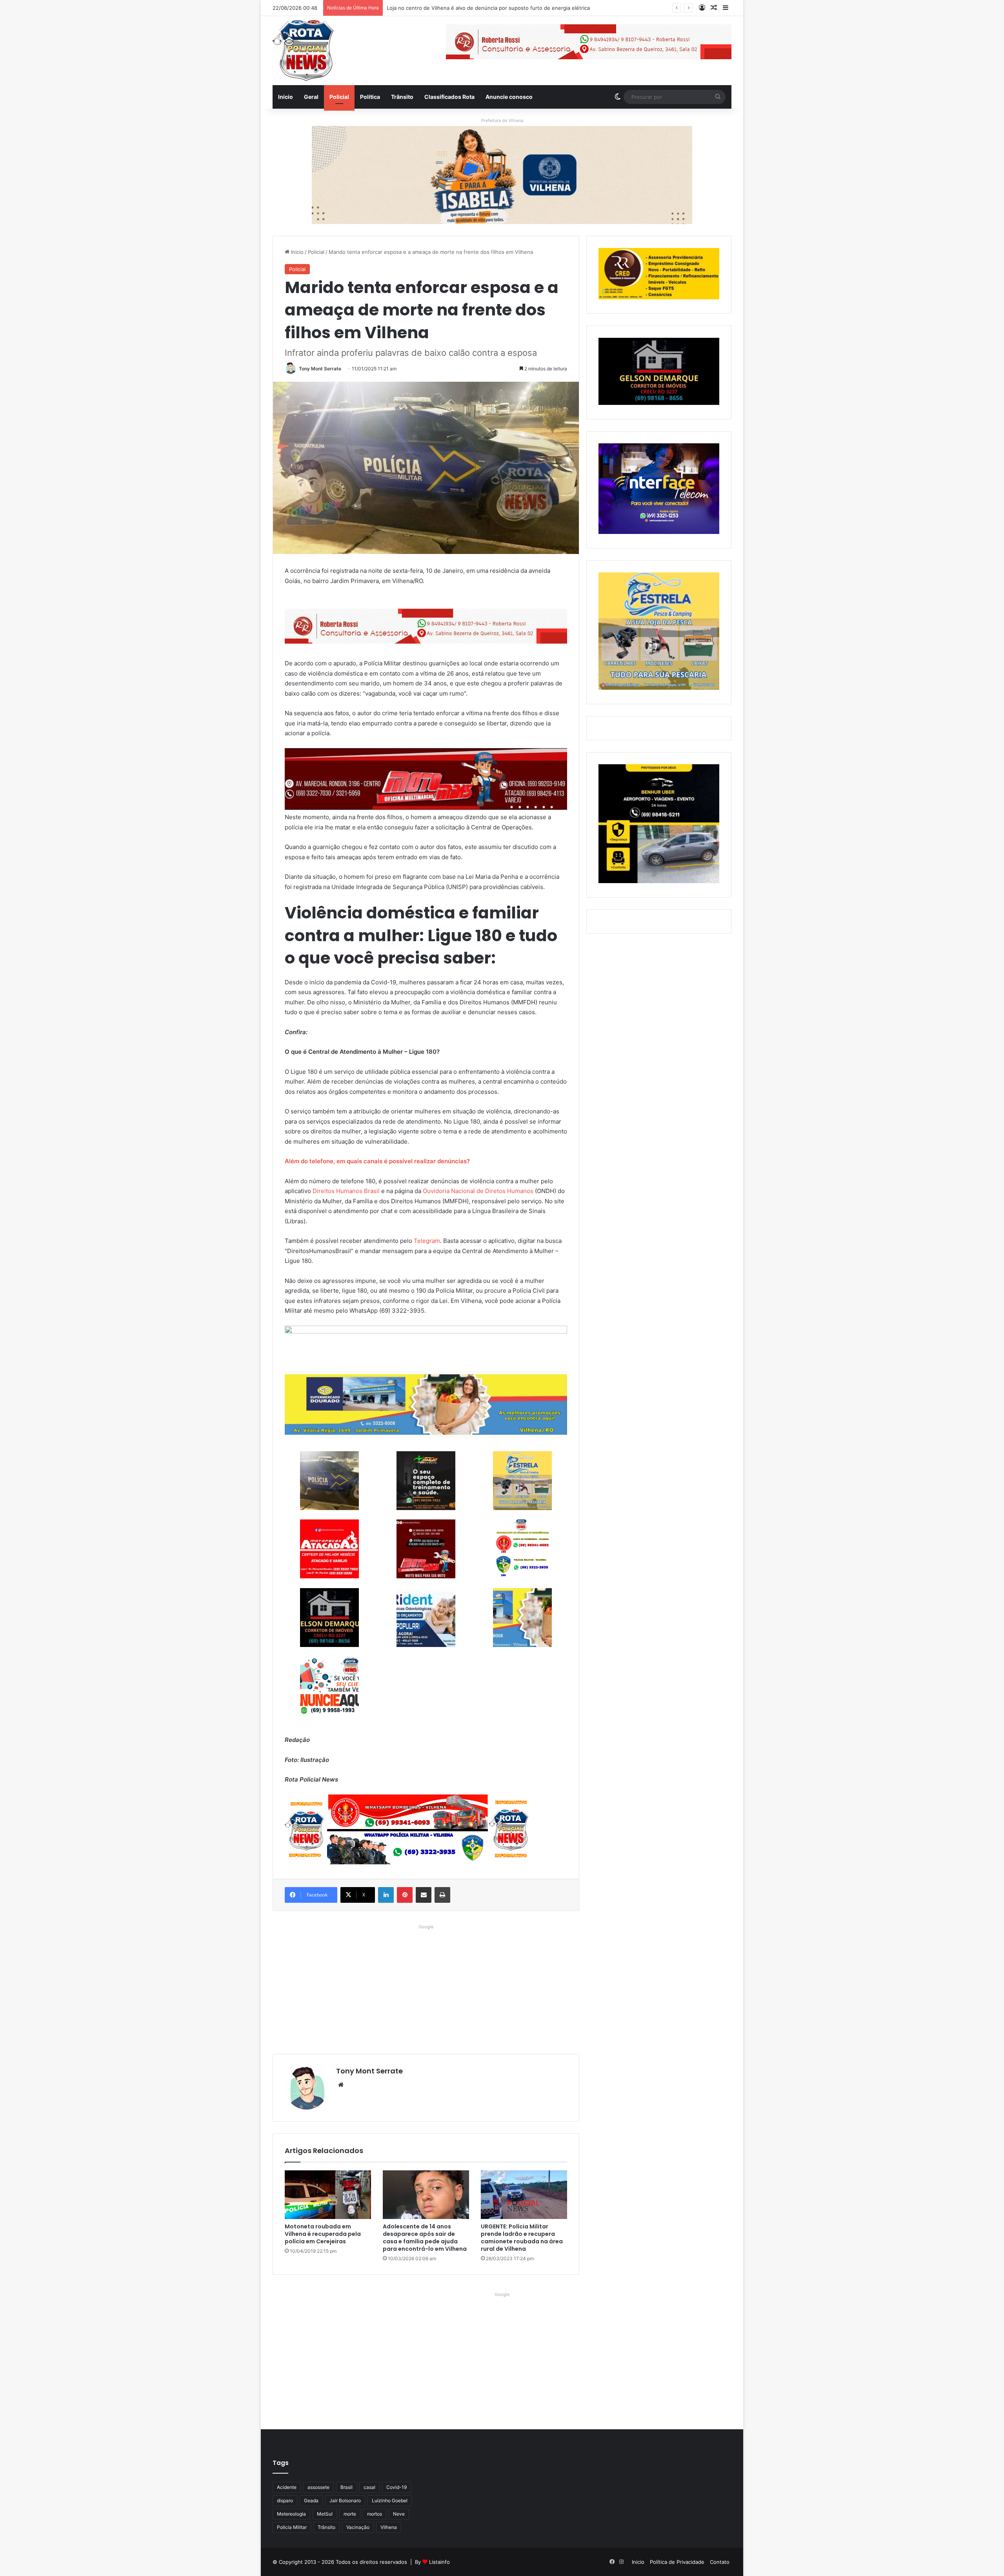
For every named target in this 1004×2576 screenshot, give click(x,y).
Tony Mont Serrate (320, 369)
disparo (285, 2500)
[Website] (341, 2085)
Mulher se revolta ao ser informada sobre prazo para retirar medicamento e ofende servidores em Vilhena (517, 8)
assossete (318, 2487)
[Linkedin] (386, 1895)
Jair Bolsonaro (345, 2500)
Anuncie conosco (509, 97)
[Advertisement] (426, 1987)
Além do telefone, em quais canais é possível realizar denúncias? (377, 1161)
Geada (311, 2500)
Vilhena (389, 2527)
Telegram (427, 1241)
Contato (720, 2562)
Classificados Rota (449, 97)
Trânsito (402, 97)
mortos (375, 2514)
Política (370, 97)
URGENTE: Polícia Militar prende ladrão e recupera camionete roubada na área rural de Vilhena (522, 2238)
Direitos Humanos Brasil (346, 1191)
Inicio (286, 97)
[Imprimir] (442, 1895)
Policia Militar (292, 2527)
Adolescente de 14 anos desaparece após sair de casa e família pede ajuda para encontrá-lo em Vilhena (425, 2238)
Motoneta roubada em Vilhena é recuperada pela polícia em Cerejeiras (323, 2234)
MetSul (325, 2514)
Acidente (287, 2487)
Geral (311, 97)
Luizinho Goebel (390, 2500)
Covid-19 (397, 2487)
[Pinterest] (405, 1895)
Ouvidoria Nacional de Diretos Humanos (478, 1191)
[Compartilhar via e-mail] (424, 1895)
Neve (399, 2514)
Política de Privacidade (677, 2562)
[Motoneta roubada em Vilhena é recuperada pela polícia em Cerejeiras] (328, 2195)
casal (369, 2487)
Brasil (346, 2487)
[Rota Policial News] (303, 51)
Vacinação (358, 2527)
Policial (339, 97)
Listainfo (439, 2562)
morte (350, 2514)
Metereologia (291, 2514)
